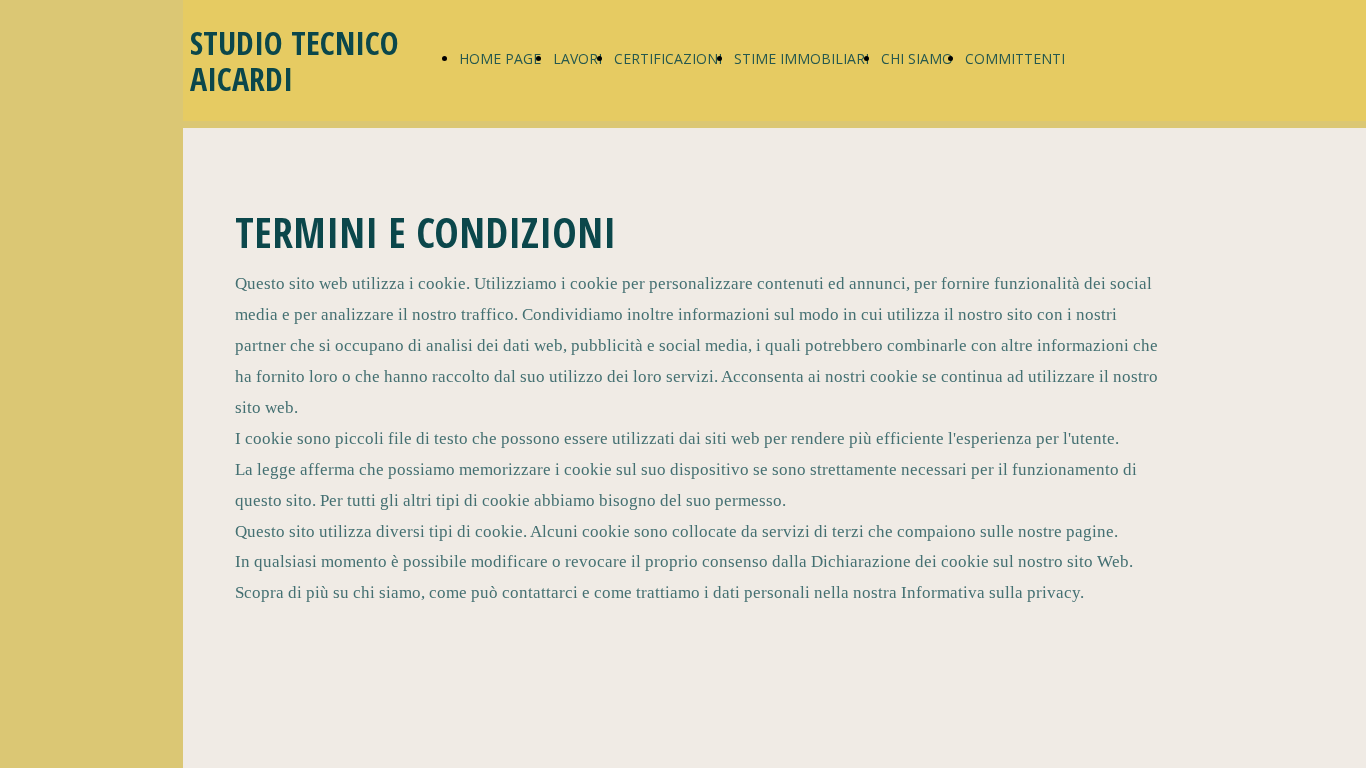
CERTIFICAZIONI (668, 58)
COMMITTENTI (1015, 58)
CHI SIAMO (917, 58)
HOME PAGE (500, 58)
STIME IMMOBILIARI (801, 58)
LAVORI (577, 58)
